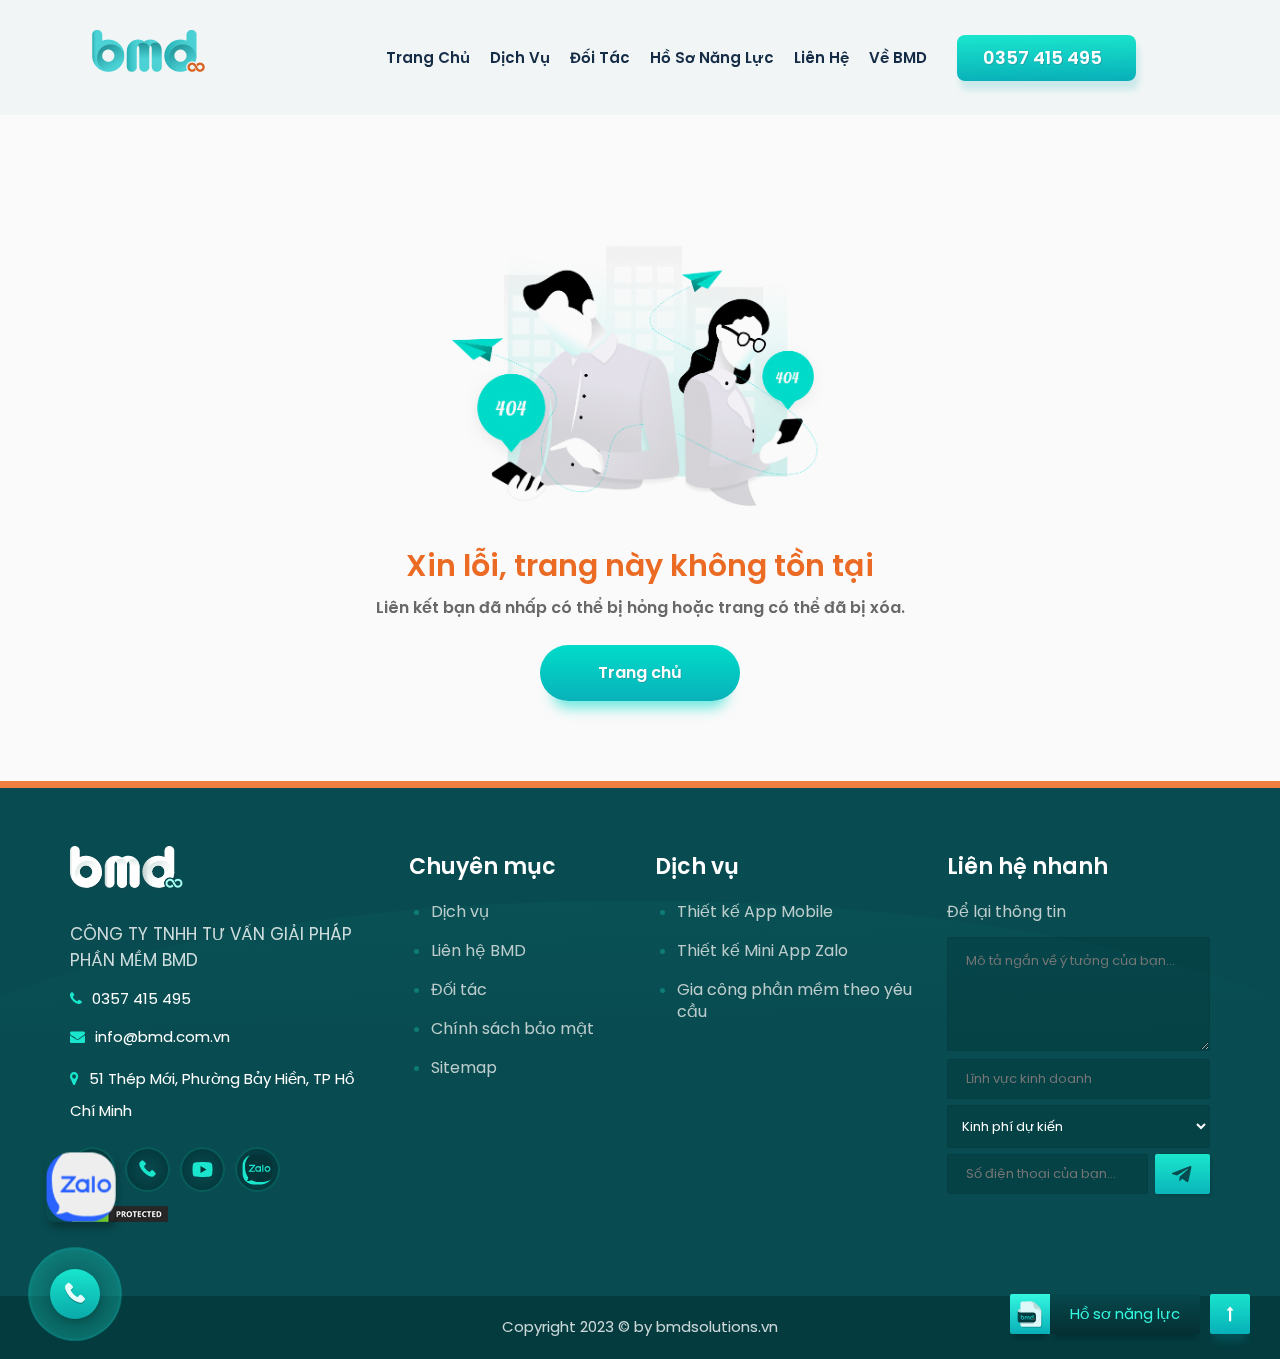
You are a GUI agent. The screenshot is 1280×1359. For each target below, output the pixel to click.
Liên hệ (821, 57)
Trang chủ (640, 672)
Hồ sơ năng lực (712, 57)
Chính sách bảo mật (512, 1029)
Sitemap (464, 1068)
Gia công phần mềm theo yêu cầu (794, 1001)
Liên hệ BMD (478, 951)
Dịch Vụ (520, 57)
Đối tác (600, 57)
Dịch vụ (460, 912)
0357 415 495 (1042, 57)
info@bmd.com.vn (162, 1036)
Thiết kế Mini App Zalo (762, 951)
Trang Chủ (428, 57)
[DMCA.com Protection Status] (120, 1212)
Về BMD (898, 57)
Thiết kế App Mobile (755, 912)
